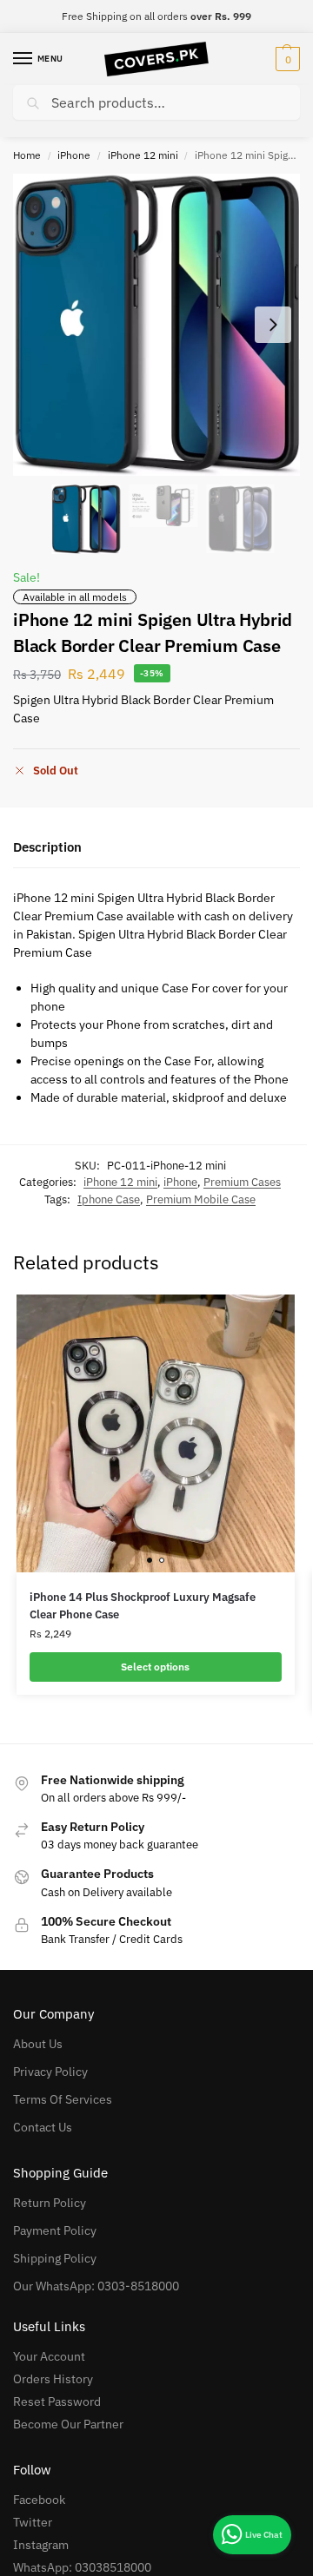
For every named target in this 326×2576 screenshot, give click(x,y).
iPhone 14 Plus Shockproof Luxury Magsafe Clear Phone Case (143, 1606)
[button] (286, 59)
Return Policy (50, 2203)
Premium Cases (242, 1182)
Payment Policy (55, 2230)
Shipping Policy (55, 2258)
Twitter (33, 2522)
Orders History (53, 2379)
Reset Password (57, 2401)
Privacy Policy (50, 2072)
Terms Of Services (63, 2099)
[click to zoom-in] (156, 325)
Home (27, 155)
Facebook (39, 2500)
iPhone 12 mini (143, 155)
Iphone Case (109, 1199)
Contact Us (43, 2127)
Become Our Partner (68, 2424)
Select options (155, 1667)
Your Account (49, 2356)
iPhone (74, 155)
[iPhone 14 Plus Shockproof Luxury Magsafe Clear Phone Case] (156, 1433)
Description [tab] (47, 847)
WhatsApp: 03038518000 (82, 2567)
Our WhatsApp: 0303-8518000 (96, 2286)
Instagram (41, 2545)
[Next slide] (273, 325)
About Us (38, 2044)
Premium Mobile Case (201, 1199)
